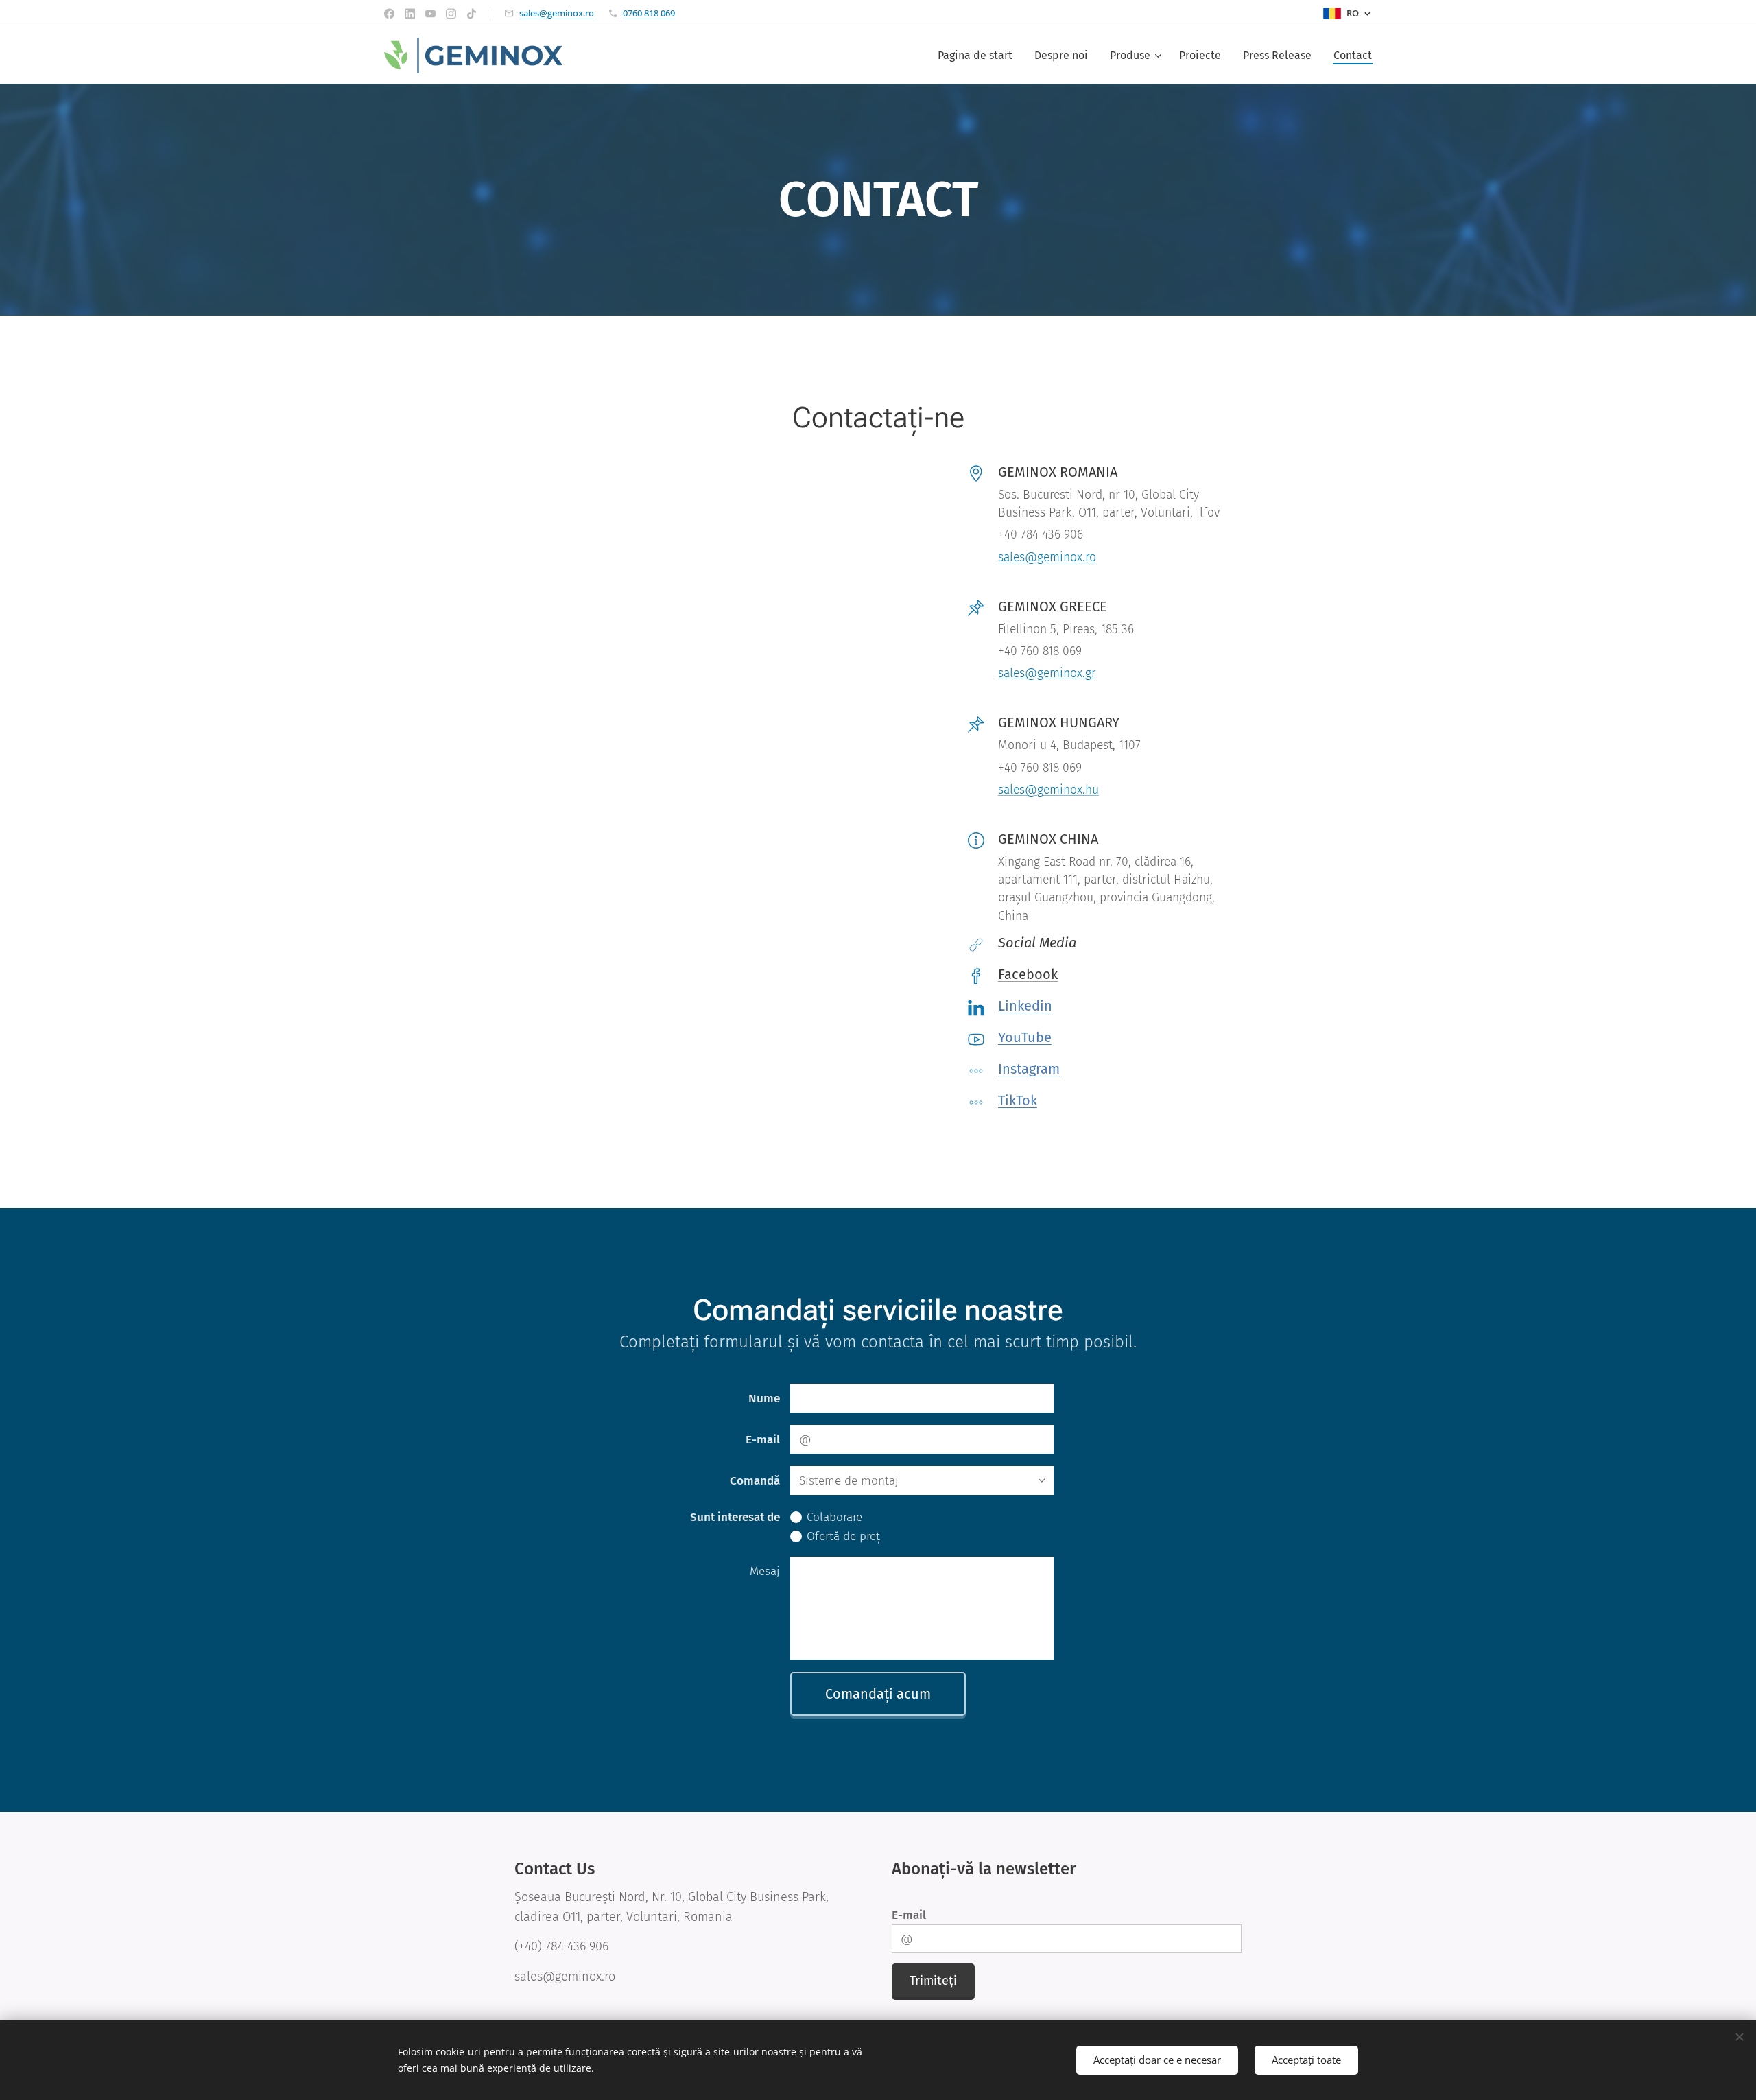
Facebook (1028, 974)
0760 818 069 (649, 13)
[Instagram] (451, 14)
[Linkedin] (410, 14)
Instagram (1029, 1069)
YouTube (1025, 1037)
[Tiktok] (472, 14)
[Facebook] (389, 14)
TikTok (1018, 1100)
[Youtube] (430, 14)
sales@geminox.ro (557, 13)
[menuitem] (979, 56)
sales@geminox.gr (1047, 673)
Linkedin (1025, 1006)
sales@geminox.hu (1048, 790)
